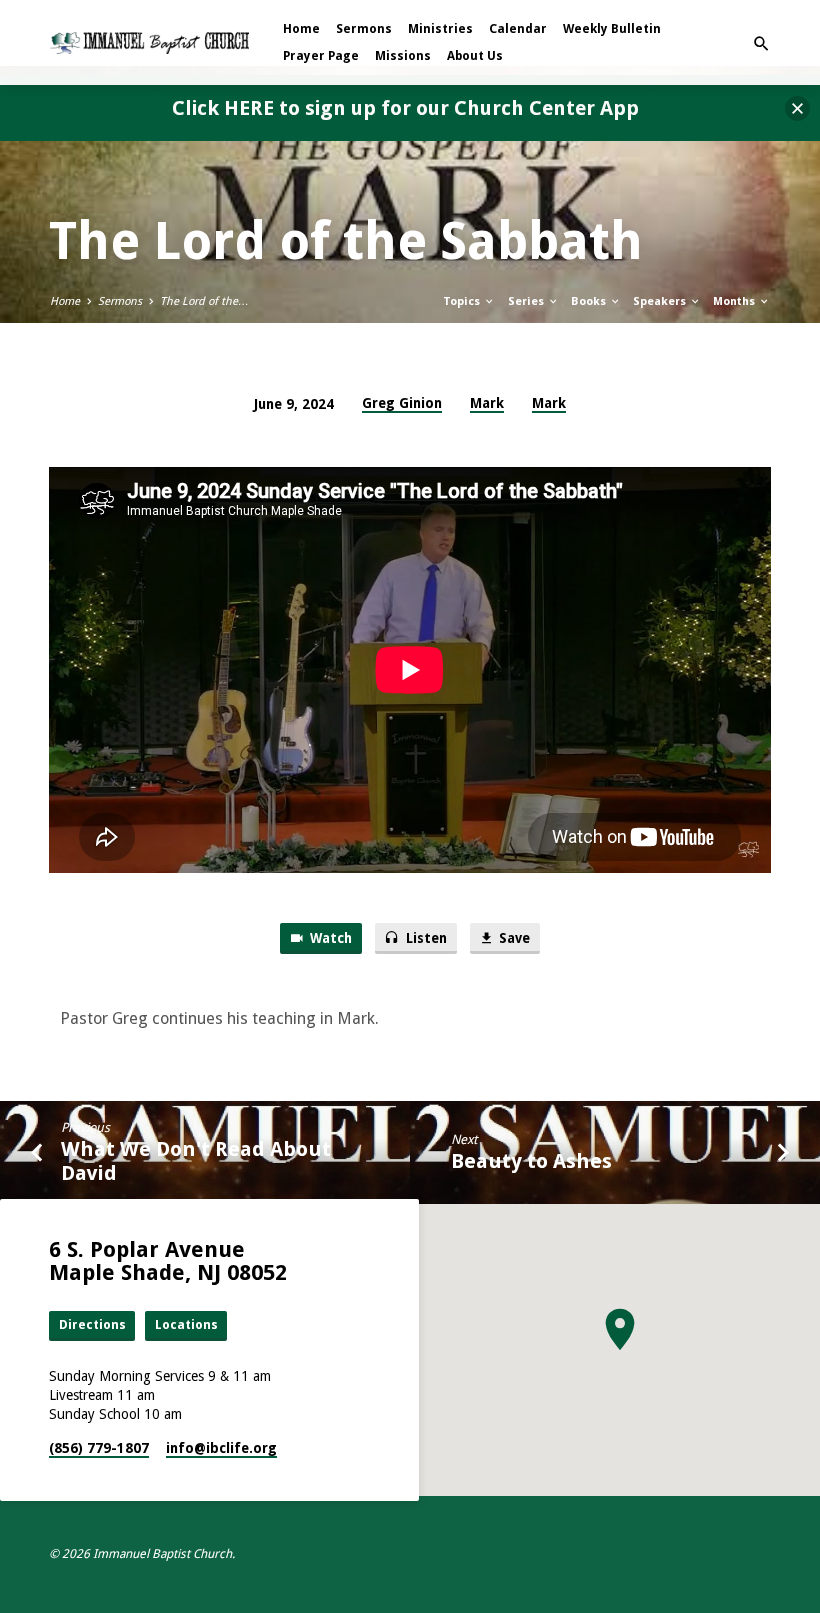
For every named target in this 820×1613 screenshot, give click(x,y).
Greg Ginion (402, 403)
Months (735, 301)
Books (590, 301)
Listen (425, 938)
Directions (92, 1324)
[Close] (797, 108)
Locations (186, 1324)
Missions (403, 56)
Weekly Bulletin (612, 29)
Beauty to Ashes (531, 1161)
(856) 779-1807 (99, 1448)
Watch (329, 938)
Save (513, 938)
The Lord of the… (204, 301)
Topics (463, 301)
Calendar (518, 29)
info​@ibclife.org (221, 1448)
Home (301, 29)
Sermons (364, 29)
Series (527, 301)
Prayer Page (321, 56)
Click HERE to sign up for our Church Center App (405, 108)
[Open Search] (761, 44)
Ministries (440, 29)
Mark (487, 403)
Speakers (661, 301)
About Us (475, 56)
